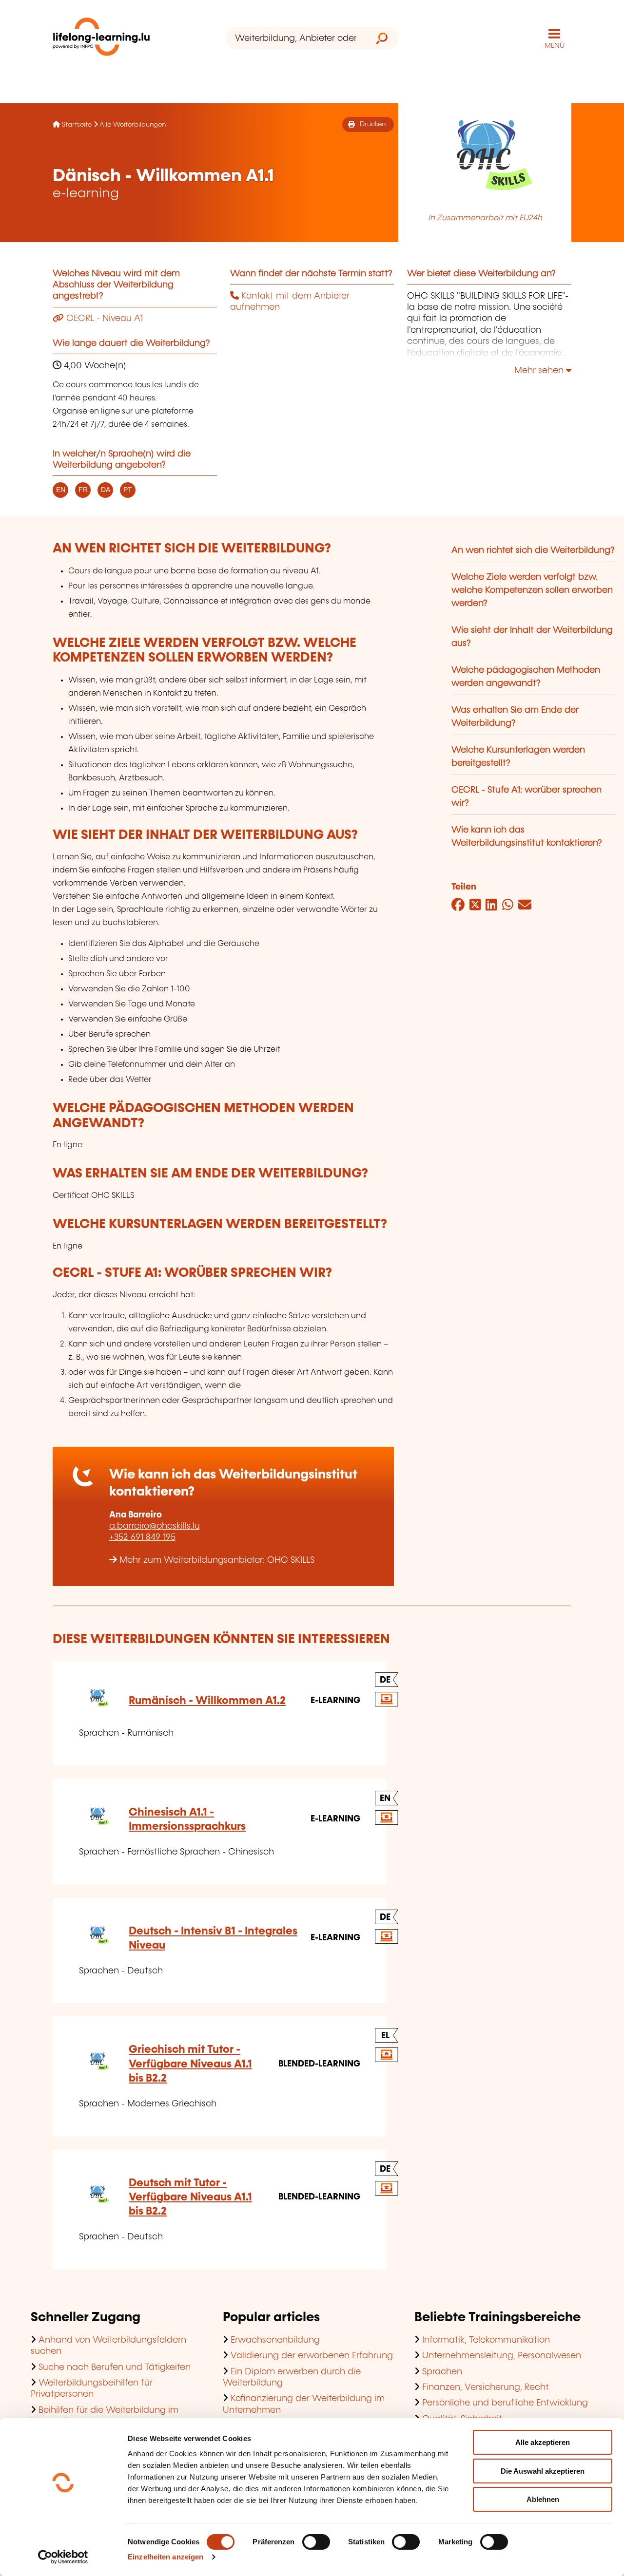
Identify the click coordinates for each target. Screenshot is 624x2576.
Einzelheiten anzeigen (166, 2557)
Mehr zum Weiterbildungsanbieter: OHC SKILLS (217, 1560)
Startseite (77, 125)
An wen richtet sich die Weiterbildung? (533, 550)
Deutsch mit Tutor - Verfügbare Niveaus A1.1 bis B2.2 (190, 2197)
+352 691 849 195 (142, 1537)
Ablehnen (543, 2499)
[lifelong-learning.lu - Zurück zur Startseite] (101, 39)
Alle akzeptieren (543, 2442)
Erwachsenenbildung (275, 2340)
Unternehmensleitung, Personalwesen (502, 2356)
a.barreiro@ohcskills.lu (155, 1526)
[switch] (316, 2542)
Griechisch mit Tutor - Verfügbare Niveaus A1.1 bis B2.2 (190, 2064)
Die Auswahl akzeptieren (543, 2471)
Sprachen (442, 2372)
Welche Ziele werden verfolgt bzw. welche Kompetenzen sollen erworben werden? (532, 590)
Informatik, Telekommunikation (486, 2340)
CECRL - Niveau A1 (103, 319)
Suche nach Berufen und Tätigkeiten (115, 2368)
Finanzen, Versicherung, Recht (486, 2387)
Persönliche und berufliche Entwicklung (505, 2403)
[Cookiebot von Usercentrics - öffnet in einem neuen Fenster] (63, 2557)
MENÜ (555, 46)
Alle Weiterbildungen (133, 125)
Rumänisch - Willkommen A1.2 (207, 1701)
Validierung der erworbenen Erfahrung (312, 2356)
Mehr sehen (540, 371)
